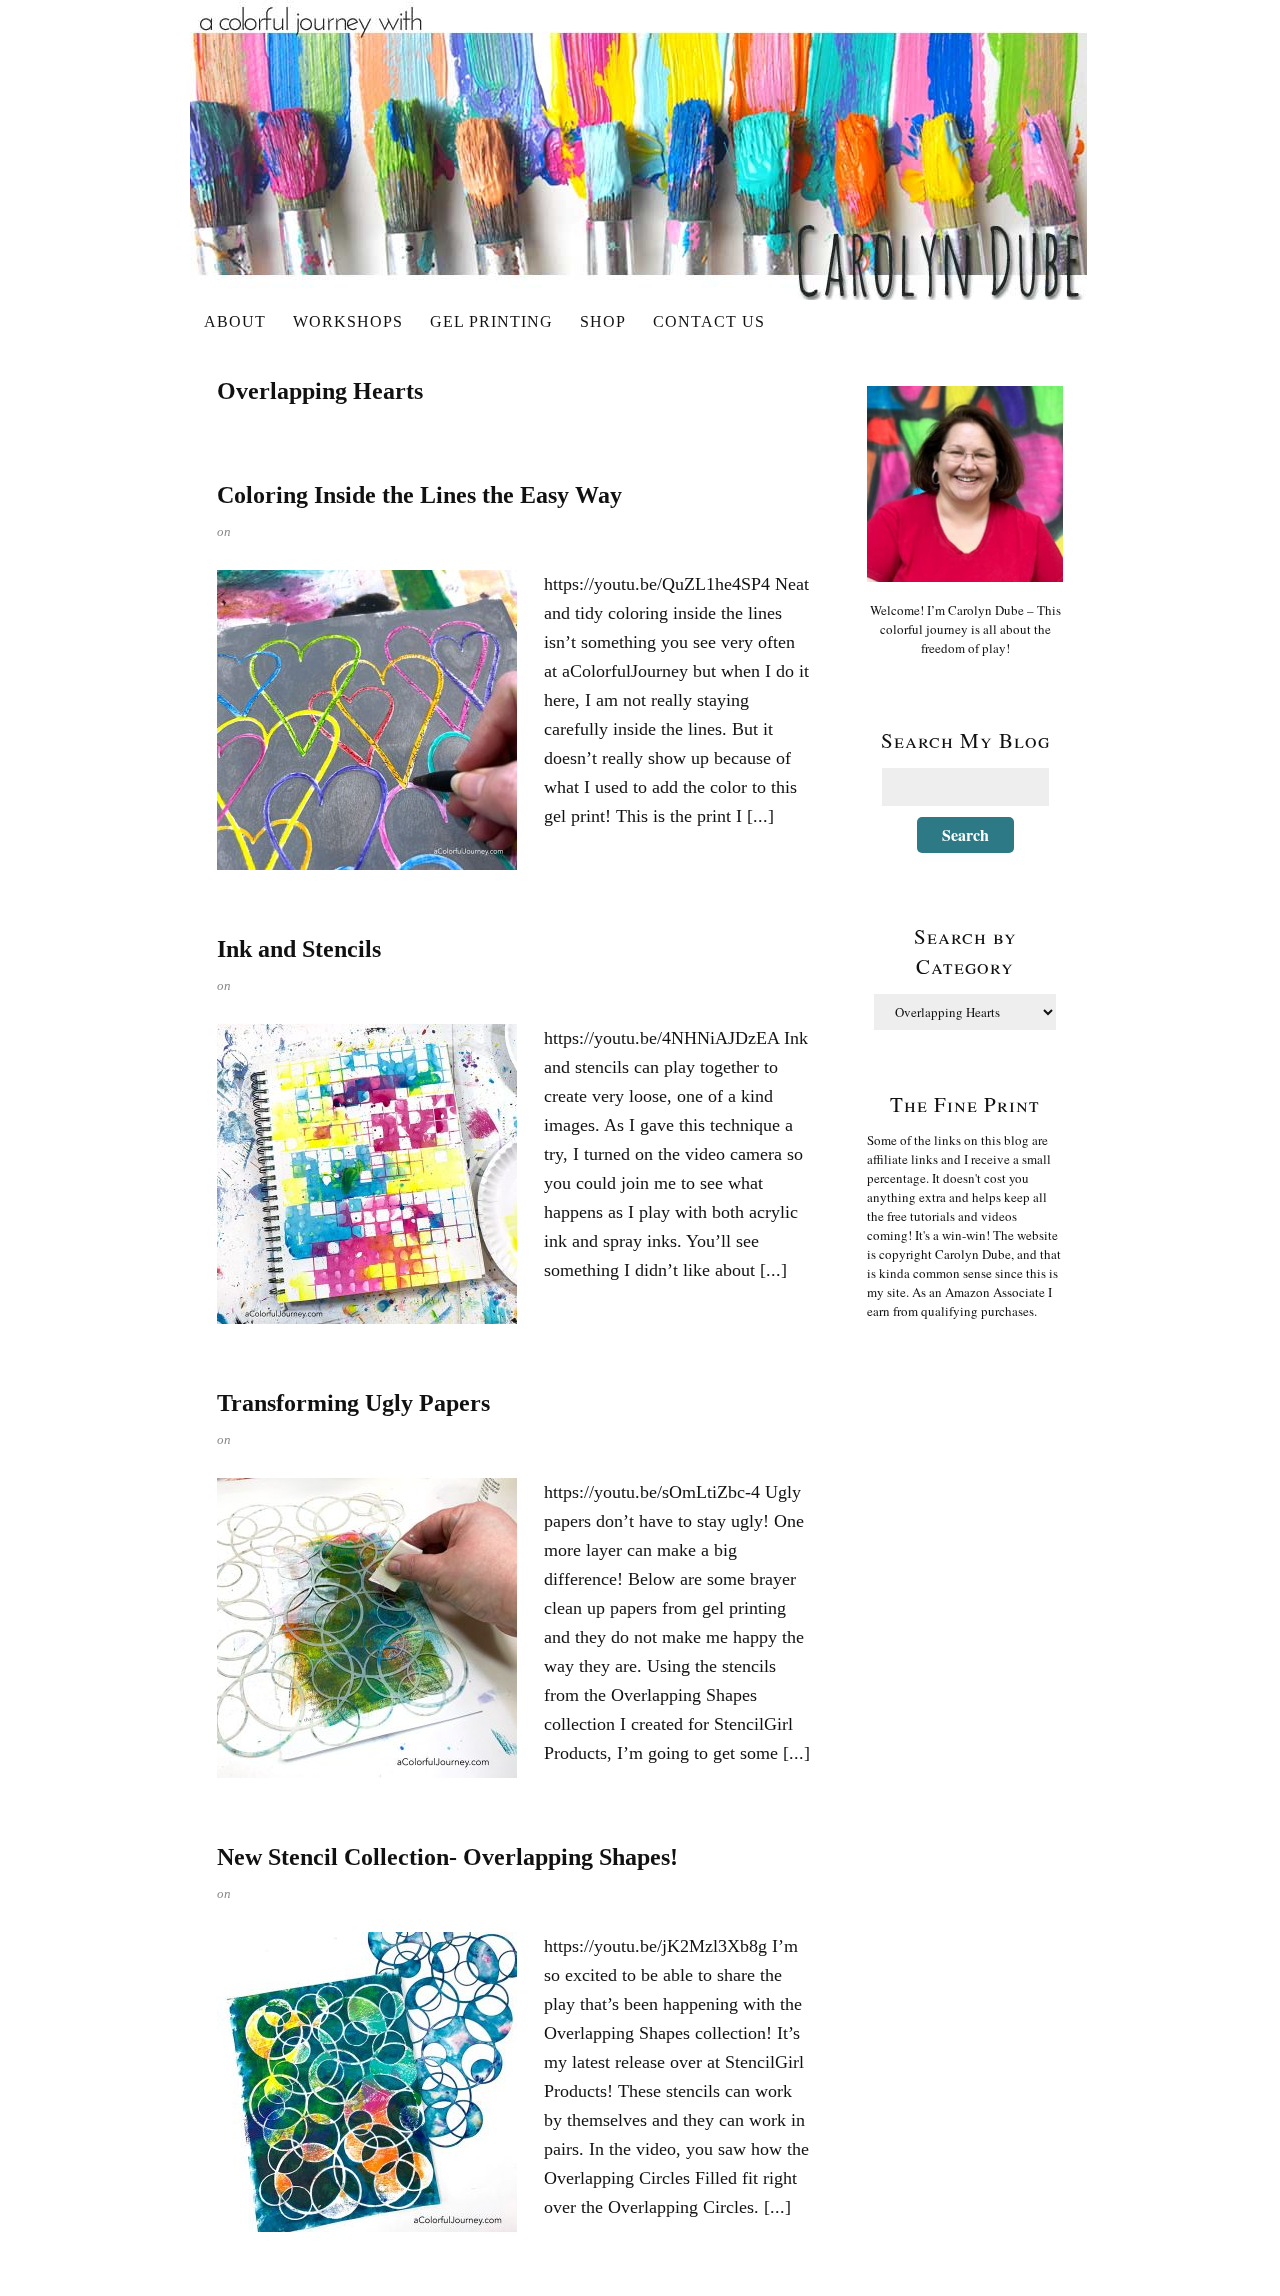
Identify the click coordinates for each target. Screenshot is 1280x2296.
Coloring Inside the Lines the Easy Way (419, 495)
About (235, 321)
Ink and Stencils (299, 949)
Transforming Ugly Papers (353, 1403)
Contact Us (709, 321)
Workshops (348, 321)
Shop (603, 321)
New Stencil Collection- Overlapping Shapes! (447, 1857)
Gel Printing (491, 321)
